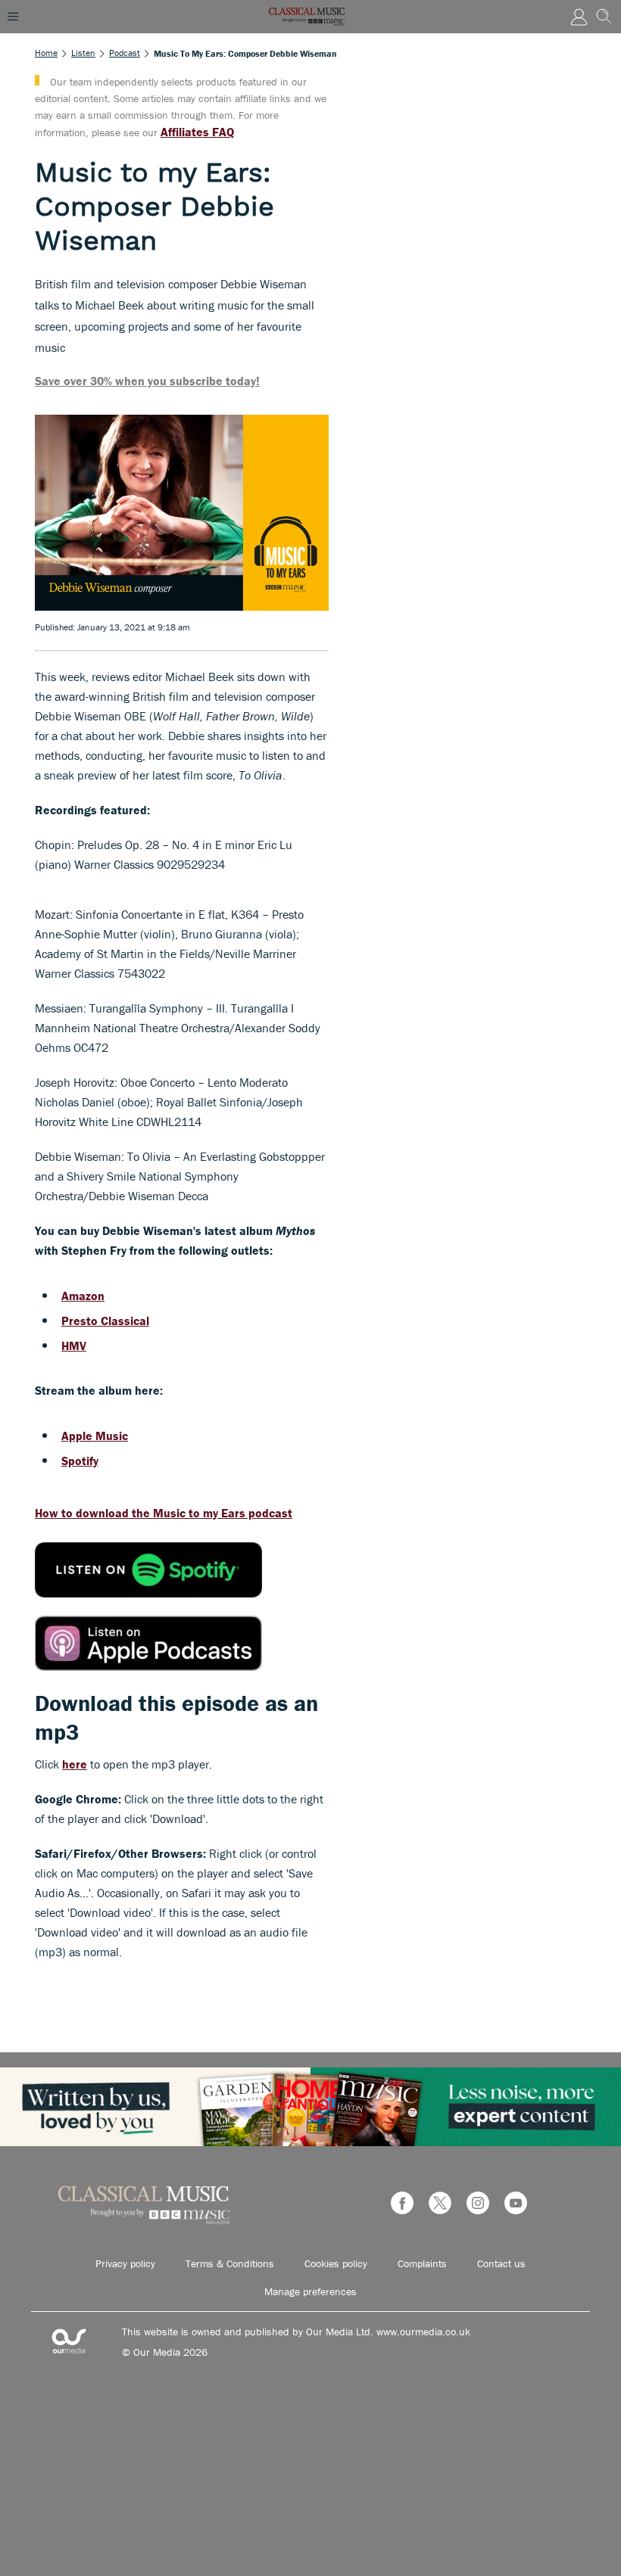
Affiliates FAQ (197, 132)
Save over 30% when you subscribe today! (147, 381)
